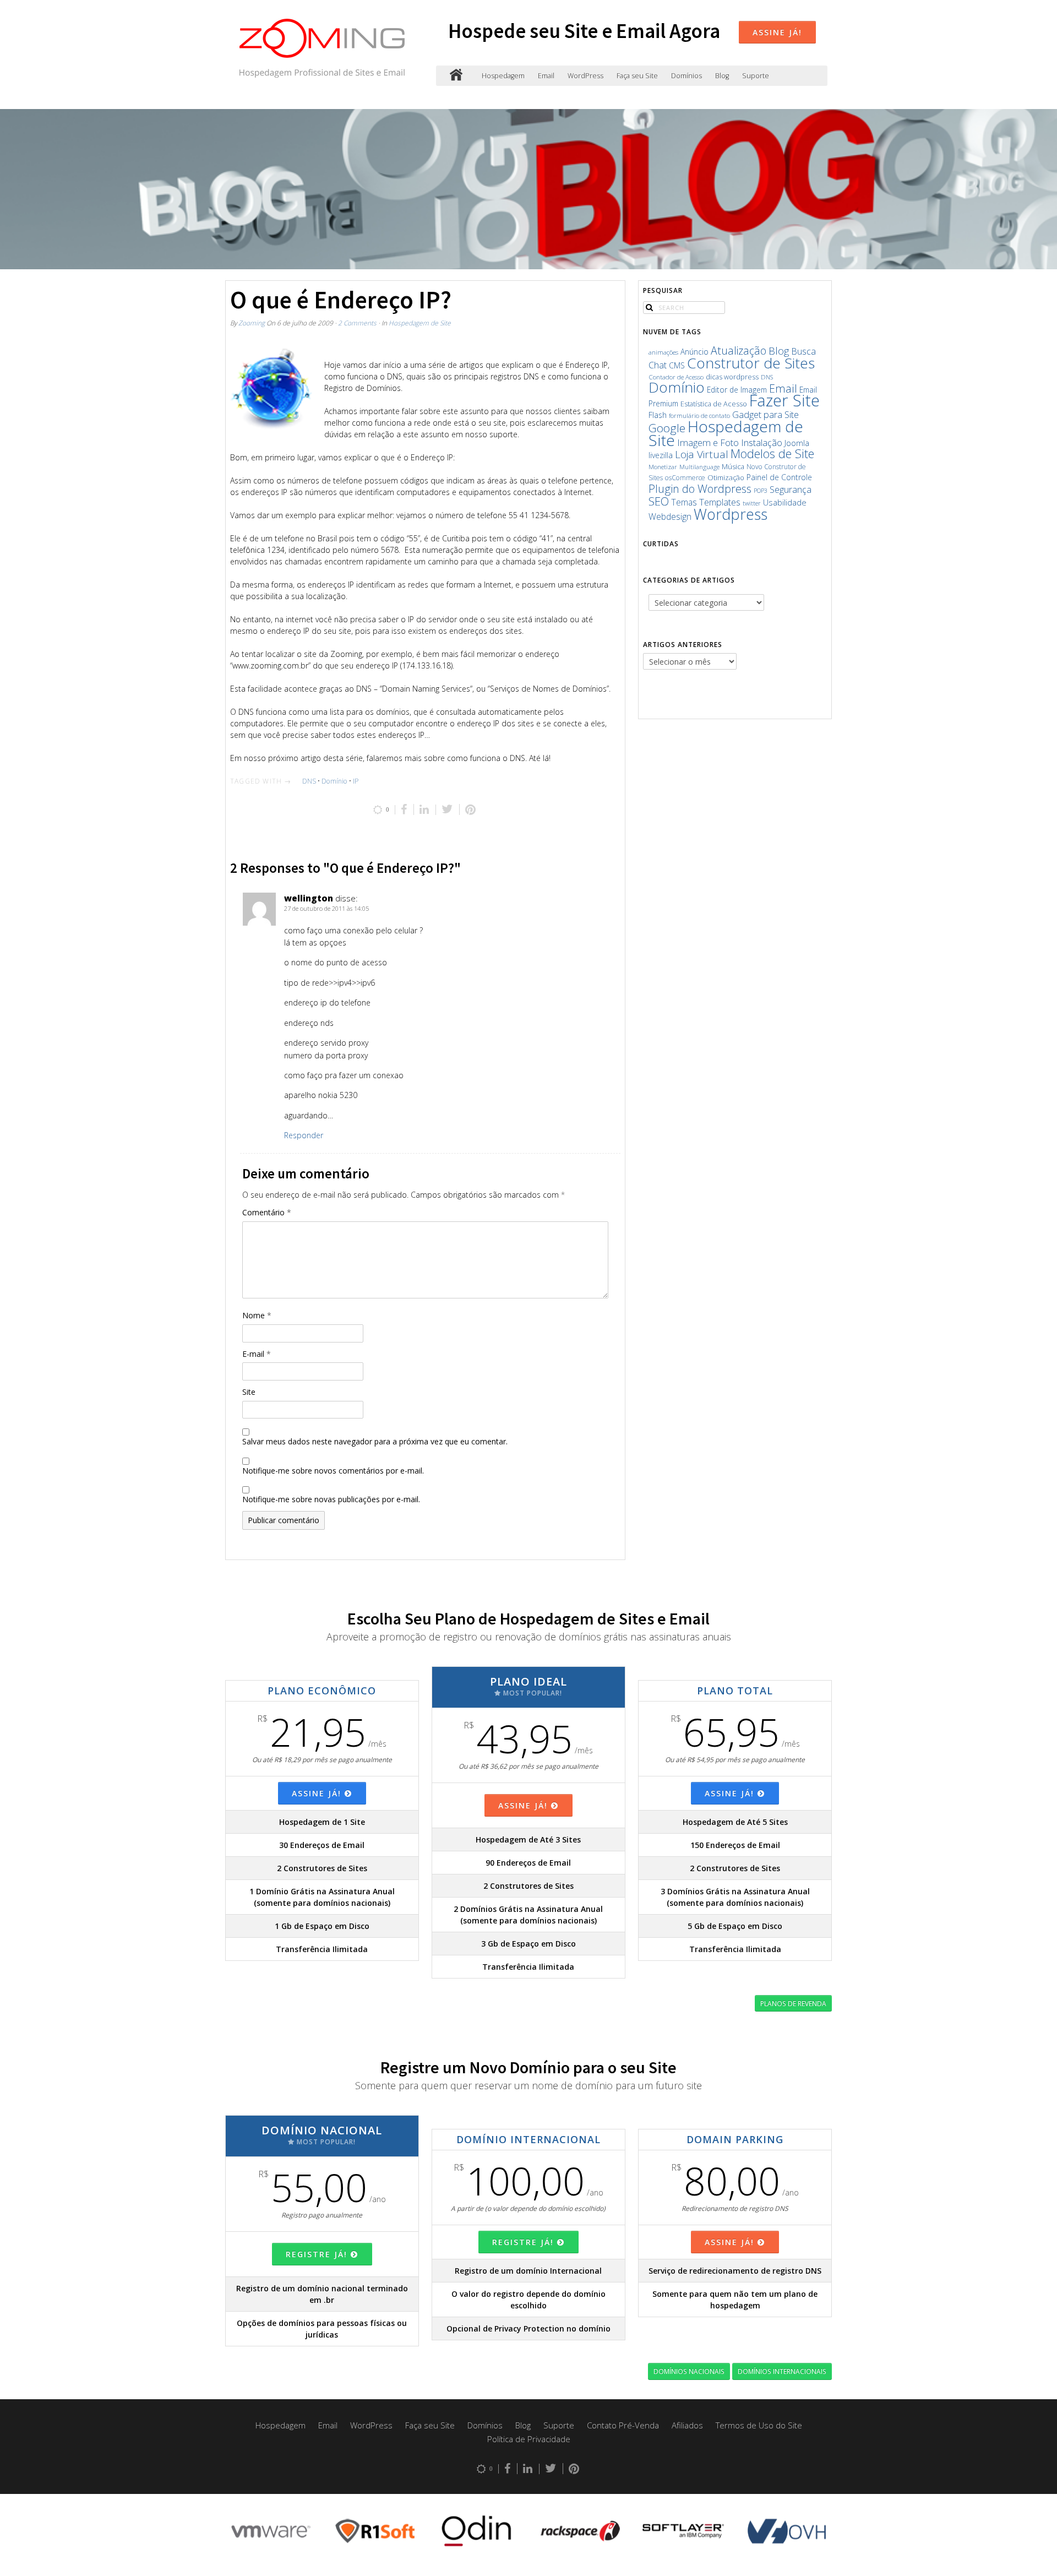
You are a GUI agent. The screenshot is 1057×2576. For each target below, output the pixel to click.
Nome (257, 1315)
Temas (684, 502)
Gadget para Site (765, 414)
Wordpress (731, 514)
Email (546, 76)
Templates (720, 502)
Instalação (762, 442)
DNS (309, 781)
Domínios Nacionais (689, 2371)
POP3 (761, 491)
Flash (658, 415)
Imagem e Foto (708, 442)
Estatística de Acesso (714, 404)
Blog (722, 76)
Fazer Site (784, 400)
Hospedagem (503, 76)
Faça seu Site (637, 76)
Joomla (797, 443)
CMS (677, 365)
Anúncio (694, 352)
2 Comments (357, 323)
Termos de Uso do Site (759, 2425)
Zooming (252, 323)
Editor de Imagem (737, 390)
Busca (803, 351)
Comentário (267, 1212)
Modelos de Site (772, 453)
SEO (659, 501)
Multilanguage (699, 467)
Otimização (726, 477)
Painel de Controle (779, 477)
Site (249, 1392)
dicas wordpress (732, 377)
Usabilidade (785, 502)
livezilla (661, 455)
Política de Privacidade (529, 2439)
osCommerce (685, 478)
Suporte (756, 76)
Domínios (686, 76)
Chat (658, 365)
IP (356, 781)
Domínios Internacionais (782, 2371)
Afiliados (687, 2425)
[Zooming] (456, 76)
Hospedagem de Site (420, 323)
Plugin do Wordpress (700, 489)
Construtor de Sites (751, 363)
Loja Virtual (702, 454)
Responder (304, 1135)
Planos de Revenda (793, 2003)
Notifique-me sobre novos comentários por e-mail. (333, 1471)
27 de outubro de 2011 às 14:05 (326, 908)
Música (733, 467)
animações (663, 352)
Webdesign (670, 517)
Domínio (334, 781)
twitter (752, 503)
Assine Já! (777, 32)
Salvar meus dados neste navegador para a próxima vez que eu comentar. (375, 1441)
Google (667, 428)
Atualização (739, 350)
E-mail (257, 1354)
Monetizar (663, 467)
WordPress (585, 76)
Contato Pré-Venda (623, 2425)
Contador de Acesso (676, 377)
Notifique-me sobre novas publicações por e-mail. (331, 1499)
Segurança (791, 489)
